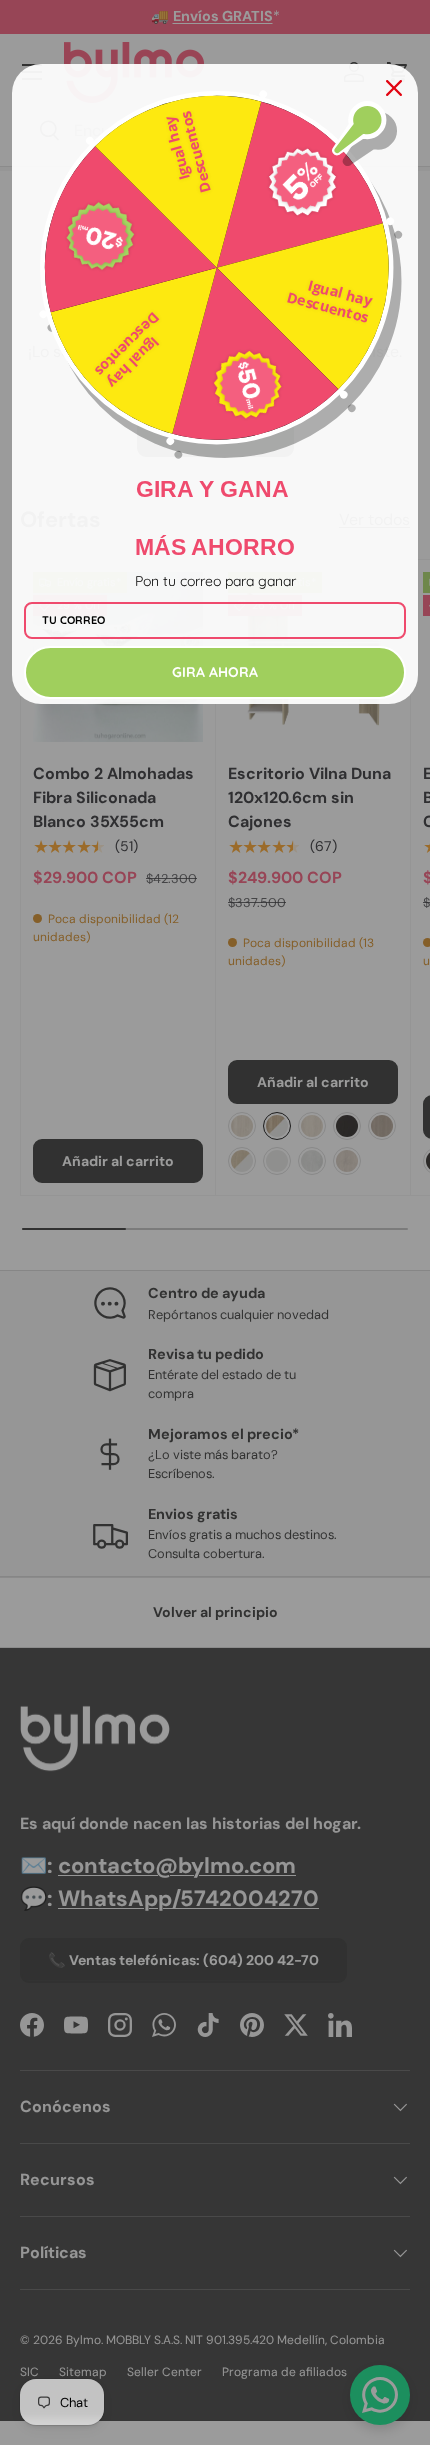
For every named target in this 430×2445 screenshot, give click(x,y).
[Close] (394, 88)
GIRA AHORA (215, 672)
